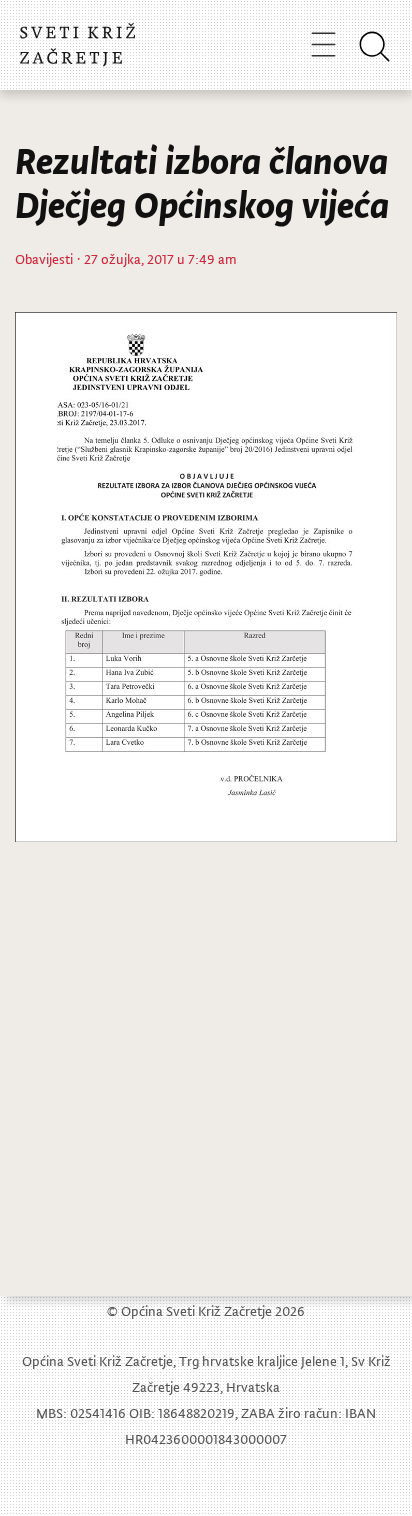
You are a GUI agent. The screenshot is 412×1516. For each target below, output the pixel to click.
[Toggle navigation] (323, 44)
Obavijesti (44, 258)
